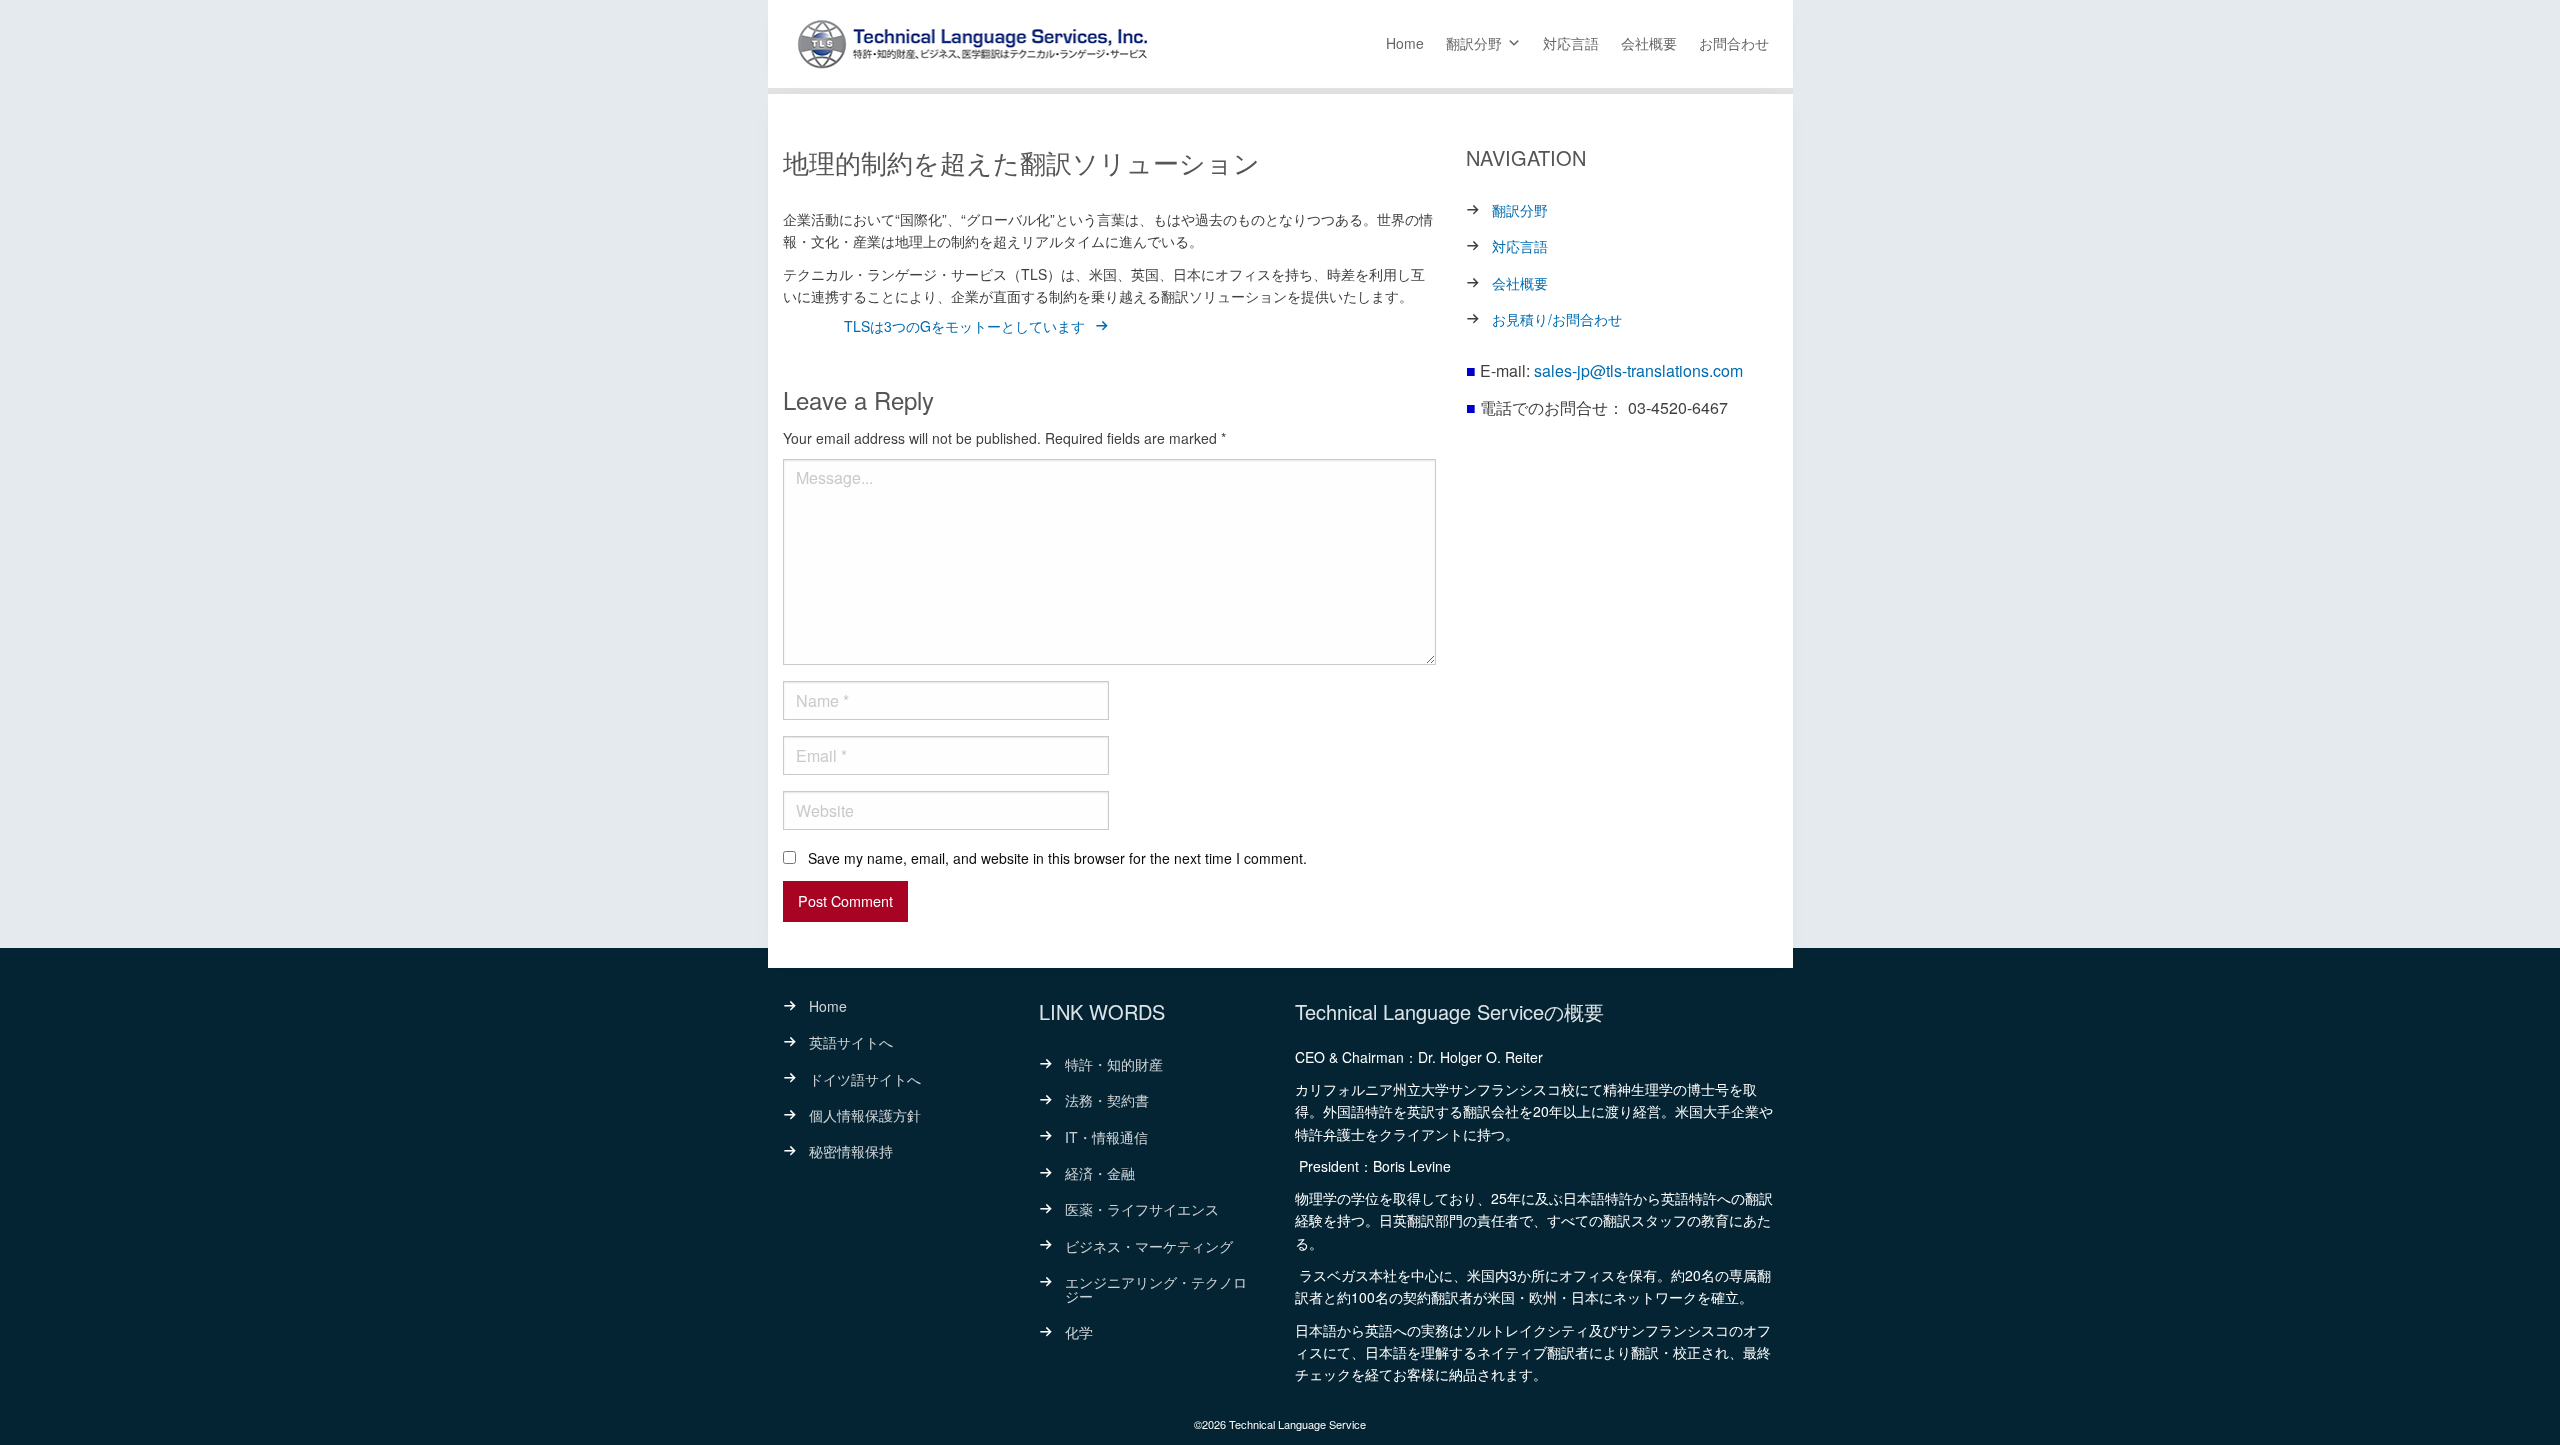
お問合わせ (1734, 43)
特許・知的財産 (1114, 1064)
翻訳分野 (1474, 43)
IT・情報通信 (1106, 1137)
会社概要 (1649, 43)
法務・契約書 (1107, 1100)
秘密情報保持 (851, 1151)
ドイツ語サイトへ (865, 1079)
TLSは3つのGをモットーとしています (964, 326)
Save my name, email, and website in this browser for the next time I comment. (1057, 858)
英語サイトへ (851, 1042)
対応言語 (1571, 43)
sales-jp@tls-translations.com (1638, 370)
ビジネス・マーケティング (1149, 1246)
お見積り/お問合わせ (1557, 319)
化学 (1079, 1332)
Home (1405, 43)
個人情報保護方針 (865, 1115)
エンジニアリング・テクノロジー (1156, 1289)
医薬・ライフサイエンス (1142, 1209)
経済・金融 (1100, 1173)
